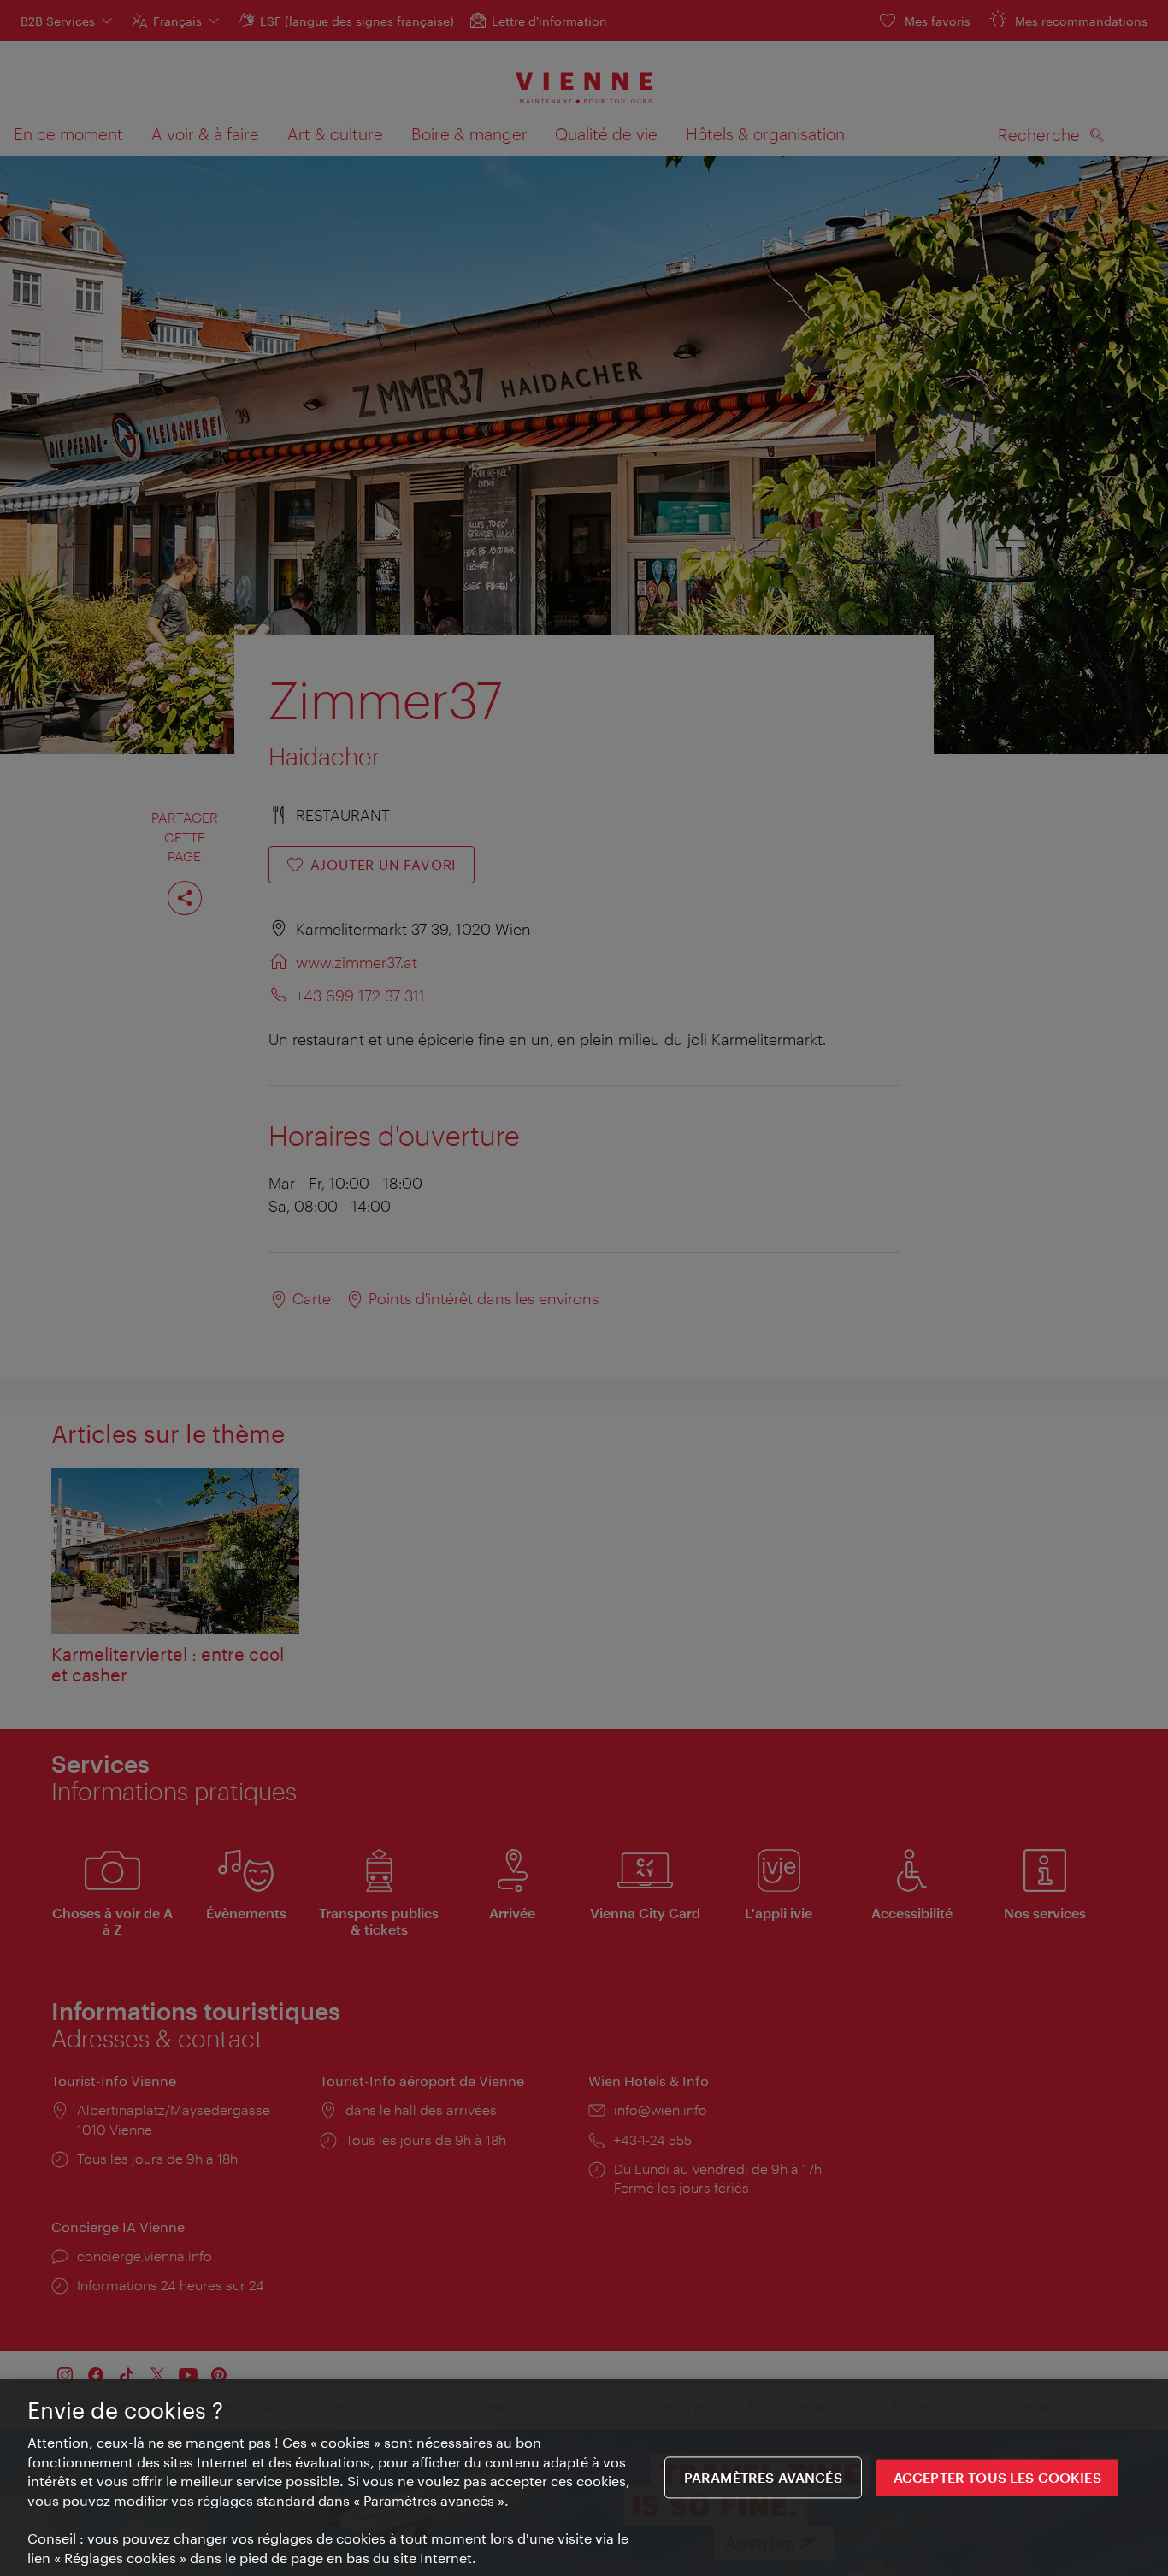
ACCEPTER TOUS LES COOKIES (997, 2477)
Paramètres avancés (763, 2477)
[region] (584, 2478)
